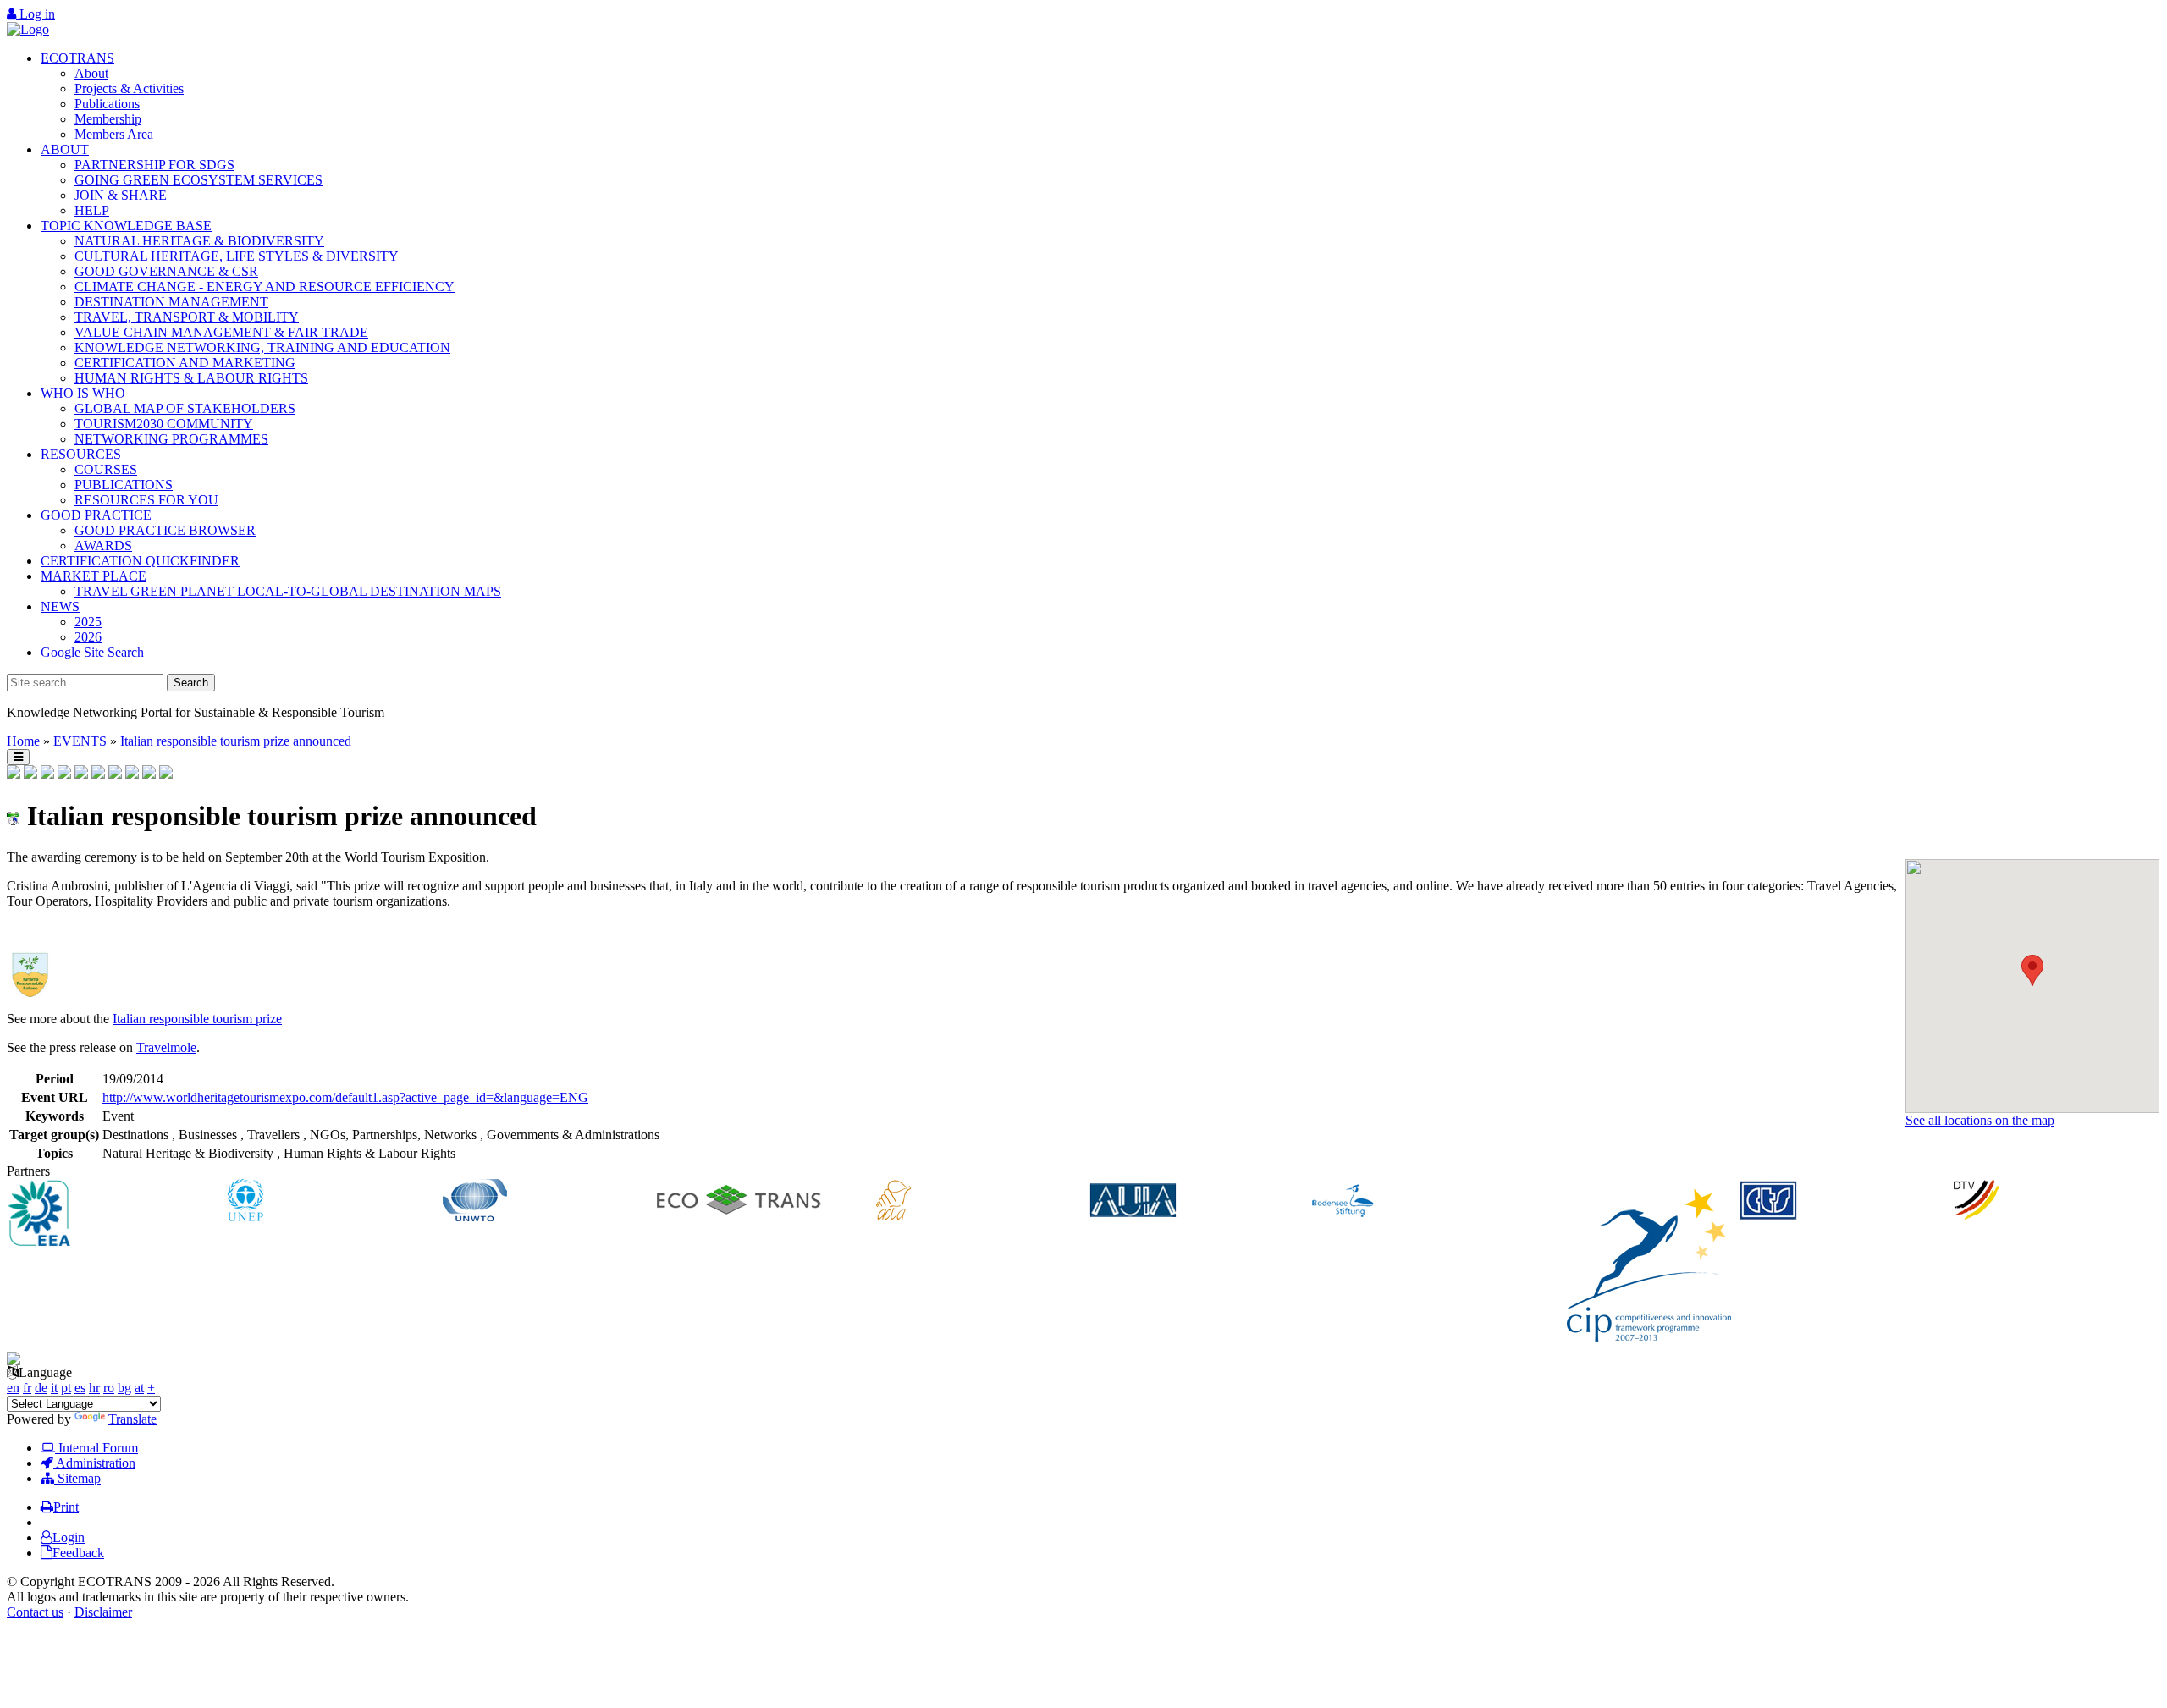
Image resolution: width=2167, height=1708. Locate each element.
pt (66, 1388)
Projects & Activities (129, 88)
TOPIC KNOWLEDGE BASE (126, 226)
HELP (92, 210)
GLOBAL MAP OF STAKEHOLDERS (185, 408)
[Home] (28, 29)
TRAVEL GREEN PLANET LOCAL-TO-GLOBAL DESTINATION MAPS (288, 591)
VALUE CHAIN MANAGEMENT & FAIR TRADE (221, 332)
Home (23, 741)
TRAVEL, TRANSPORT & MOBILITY (187, 317)
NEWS (60, 606)
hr (94, 1388)
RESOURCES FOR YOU (146, 500)
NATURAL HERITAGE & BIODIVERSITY (199, 241)
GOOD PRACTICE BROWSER (165, 530)
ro (109, 1388)
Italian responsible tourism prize (197, 1019)
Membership (108, 119)
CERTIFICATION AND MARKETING (185, 363)
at (139, 1388)
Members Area (114, 134)
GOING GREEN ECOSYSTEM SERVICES (199, 180)
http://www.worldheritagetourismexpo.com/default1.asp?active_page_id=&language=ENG (345, 1097)
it (54, 1388)
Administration (94, 1463)
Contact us (35, 1612)
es (80, 1388)
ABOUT (65, 149)
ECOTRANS (77, 58)
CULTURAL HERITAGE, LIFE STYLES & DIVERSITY (237, 256)
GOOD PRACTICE (96, 515)
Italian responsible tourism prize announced (236, 741)
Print (66, 1507)
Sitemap (77, 1478)
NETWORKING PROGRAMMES (171, 439)
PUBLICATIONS (124, 485)
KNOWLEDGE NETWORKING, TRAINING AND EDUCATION (262, 347)
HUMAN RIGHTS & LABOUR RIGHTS (191, 378)
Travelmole (166, 1047)
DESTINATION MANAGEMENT (171, 302)
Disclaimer (103, 1612)
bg (124, 1388)
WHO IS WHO (83, 393)
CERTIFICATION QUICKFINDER (140, 561)
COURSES (106, 469)
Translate (132, 1419)
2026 (88, 637)
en (13, 1388)
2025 (88, 622)
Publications (107, 104)
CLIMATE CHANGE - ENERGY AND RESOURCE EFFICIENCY (265, 287)
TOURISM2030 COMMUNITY (164, 424)
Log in (36, 14)
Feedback (78, 1553)
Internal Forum (96, 1448)
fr (27, 1388)
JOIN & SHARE (121, 195)
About (91, 73)
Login (69, 1537)
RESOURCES (81, 454)
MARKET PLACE (94, 576)
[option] (115, 1215)
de (41, 1388)
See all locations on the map (1980, 1120)
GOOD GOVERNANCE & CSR (166, 271)
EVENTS (80, 741)
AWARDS (103, 545)
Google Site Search (92, 652)
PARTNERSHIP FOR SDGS (154, 165)
